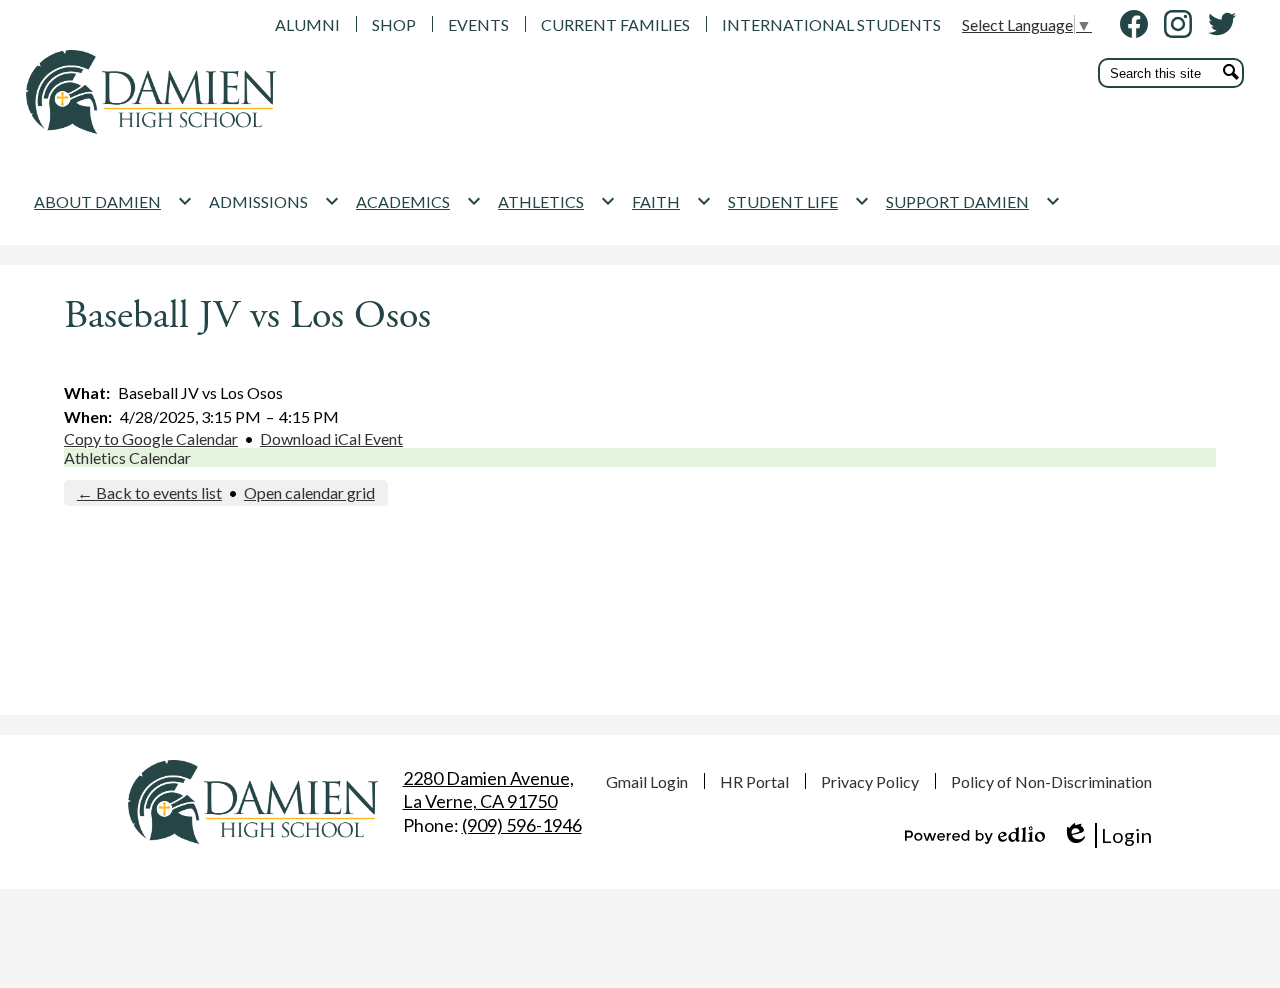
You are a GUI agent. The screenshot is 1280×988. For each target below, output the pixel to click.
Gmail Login (647, 781)
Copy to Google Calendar (151, 438)
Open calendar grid (309, 492)
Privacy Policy (870, 781)
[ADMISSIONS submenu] (274, 201)
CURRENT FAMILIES (615, 24)
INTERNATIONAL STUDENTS (831, 24)
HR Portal (754, 781)
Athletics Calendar (127, 457)
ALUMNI (307, 24)
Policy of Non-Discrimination (1051, 781)
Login (1106, 835)
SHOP (394, 24)
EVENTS (478, 24)
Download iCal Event (331, 438)
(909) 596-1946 (522, 825)
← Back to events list (149, 492)
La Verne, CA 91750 (488, 789)
